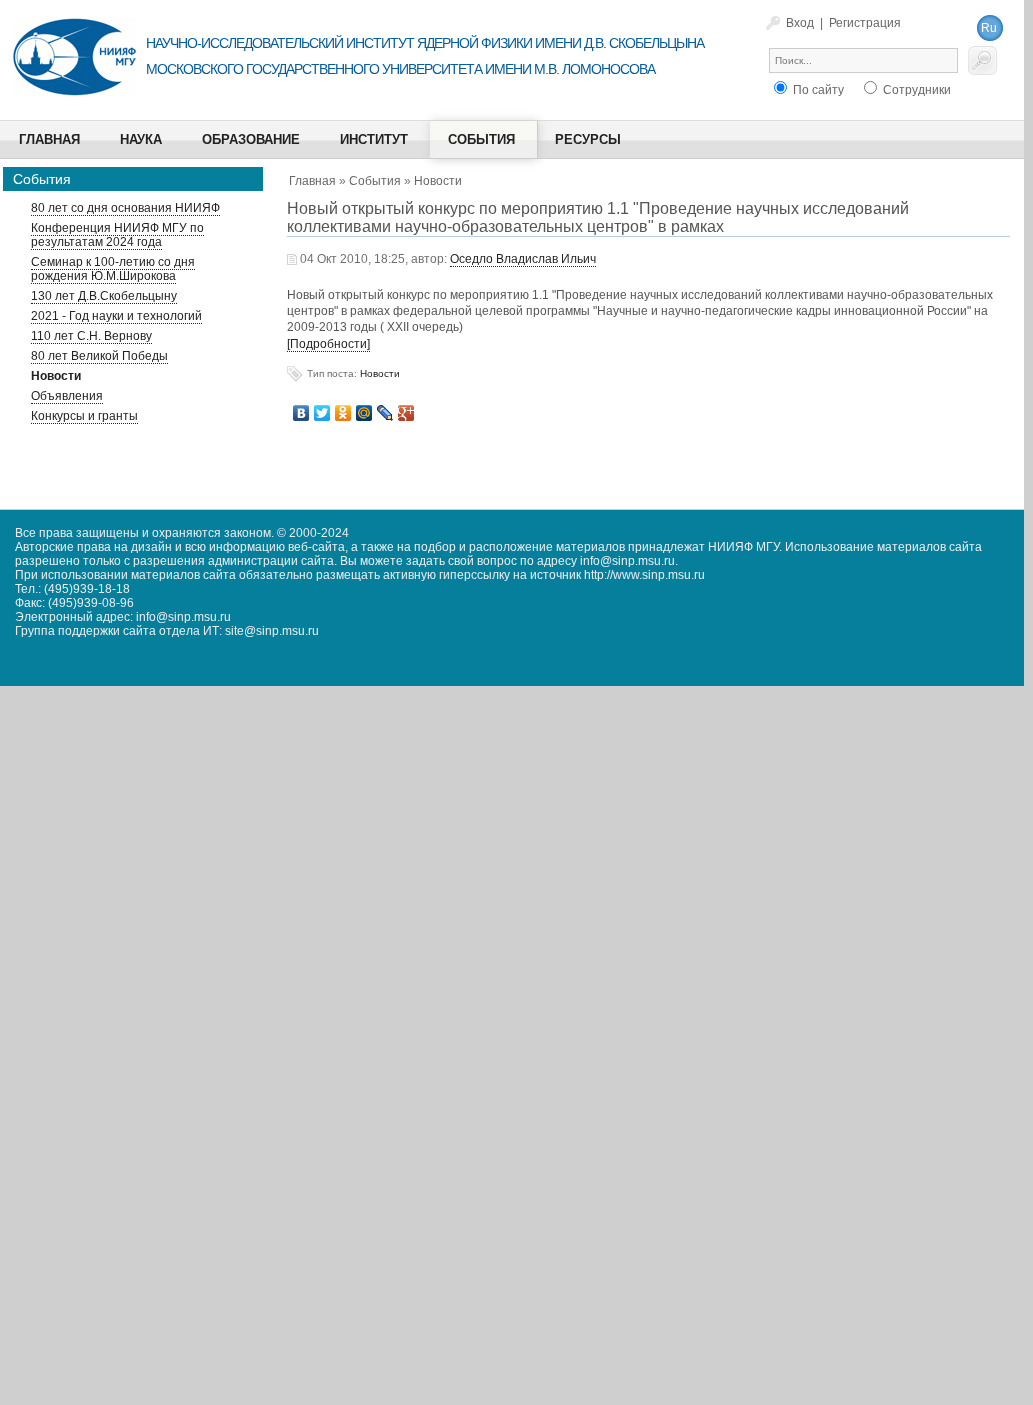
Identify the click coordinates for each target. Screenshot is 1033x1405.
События (375, 181)
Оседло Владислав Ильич (523, 259)
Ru (989, 28)
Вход (800, 23)
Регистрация (865, 23)
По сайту (817, 90)
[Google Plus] (406, 413)
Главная (312, 181)
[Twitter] (322, 413)
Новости (438, 181)
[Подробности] (328, 344)
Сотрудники (915, 90)
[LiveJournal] (385, 413)
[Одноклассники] (343, 413)
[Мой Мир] (364, 413)
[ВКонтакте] (301, 413)
